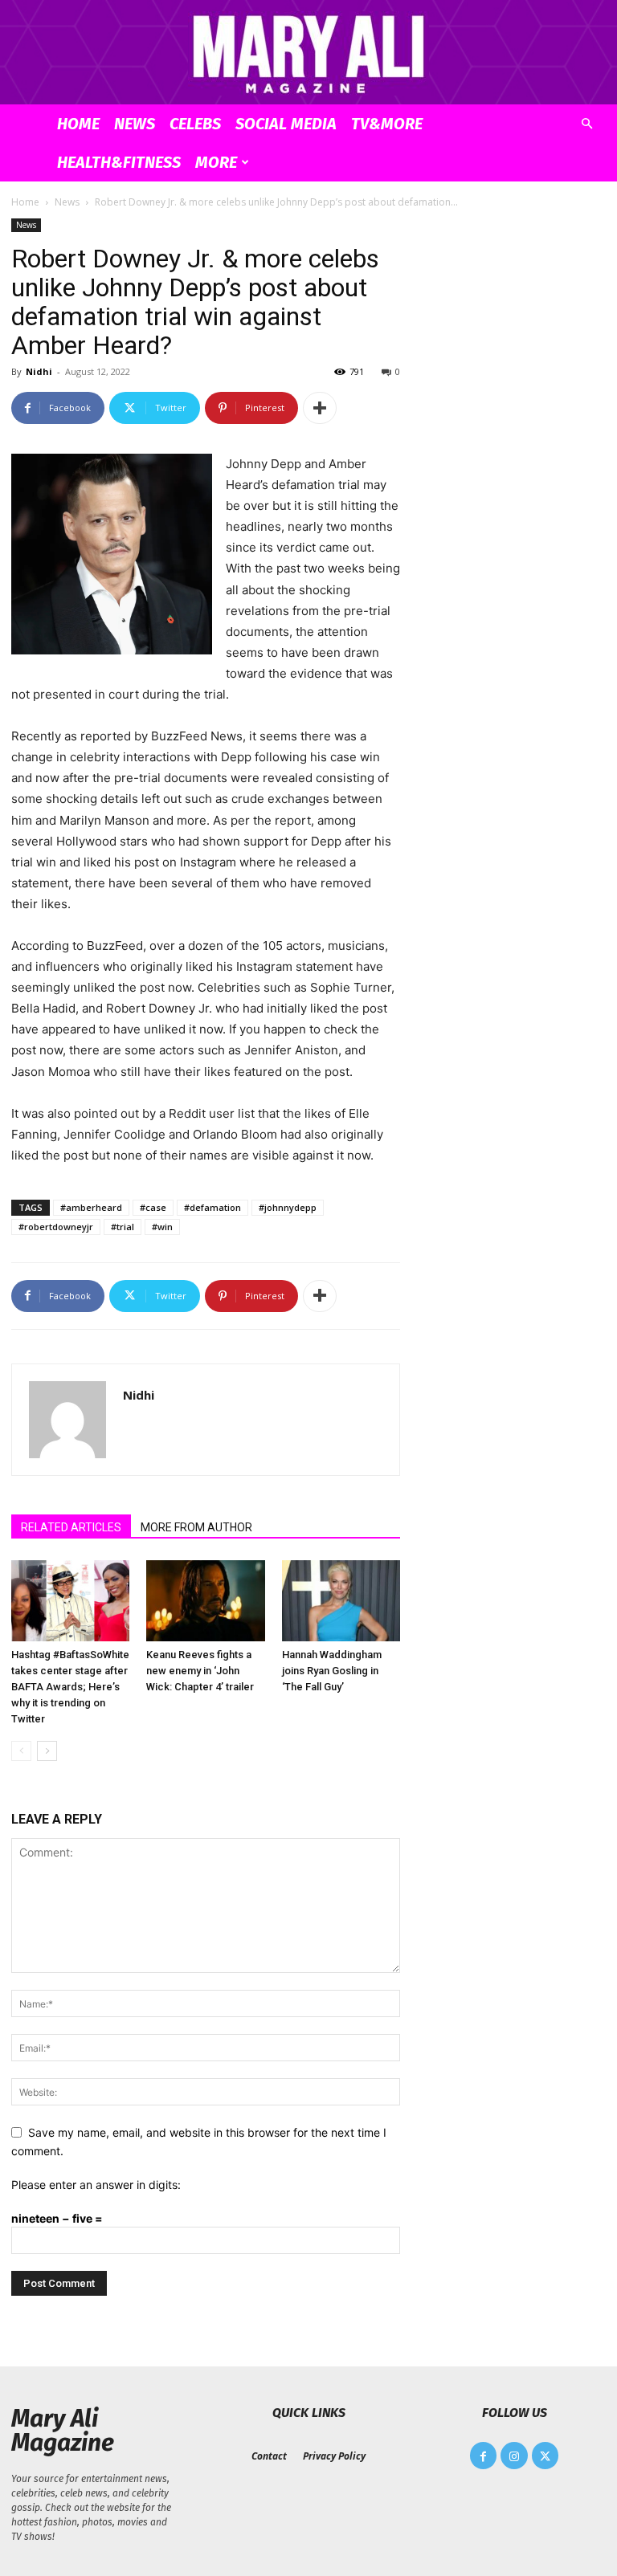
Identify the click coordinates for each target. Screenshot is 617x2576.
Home (78, 124)
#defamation (212, 1207)
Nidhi (39, 371)
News (135, 124)
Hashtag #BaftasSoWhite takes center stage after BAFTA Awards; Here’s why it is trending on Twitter (70, 1687)
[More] (320, 408)
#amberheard (91, 1207)
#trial (123, 1227)
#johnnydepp (288, 1207)
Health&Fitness (119, 162)
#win (162, 1227)
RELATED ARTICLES (71, 1527)
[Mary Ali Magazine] (308, 53)
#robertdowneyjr (56, 1227)
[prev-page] (21, 1751)
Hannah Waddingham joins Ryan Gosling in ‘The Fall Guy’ (332, 1671)
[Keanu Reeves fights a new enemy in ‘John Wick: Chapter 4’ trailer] (205, 1601)
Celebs (195, 124)
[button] (586, 124)
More (216, 162)
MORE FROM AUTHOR (196, 1527)
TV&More (387, 124)
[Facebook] (484, 2456)
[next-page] (47, 1751)
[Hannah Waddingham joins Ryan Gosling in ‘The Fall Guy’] (341, 1601)
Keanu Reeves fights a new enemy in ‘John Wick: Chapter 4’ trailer (200, 1671)
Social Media (286, 124)
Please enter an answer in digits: (96, 2185)
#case (153, 1207)
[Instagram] (514, 2456)
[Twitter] (545, 2456)
